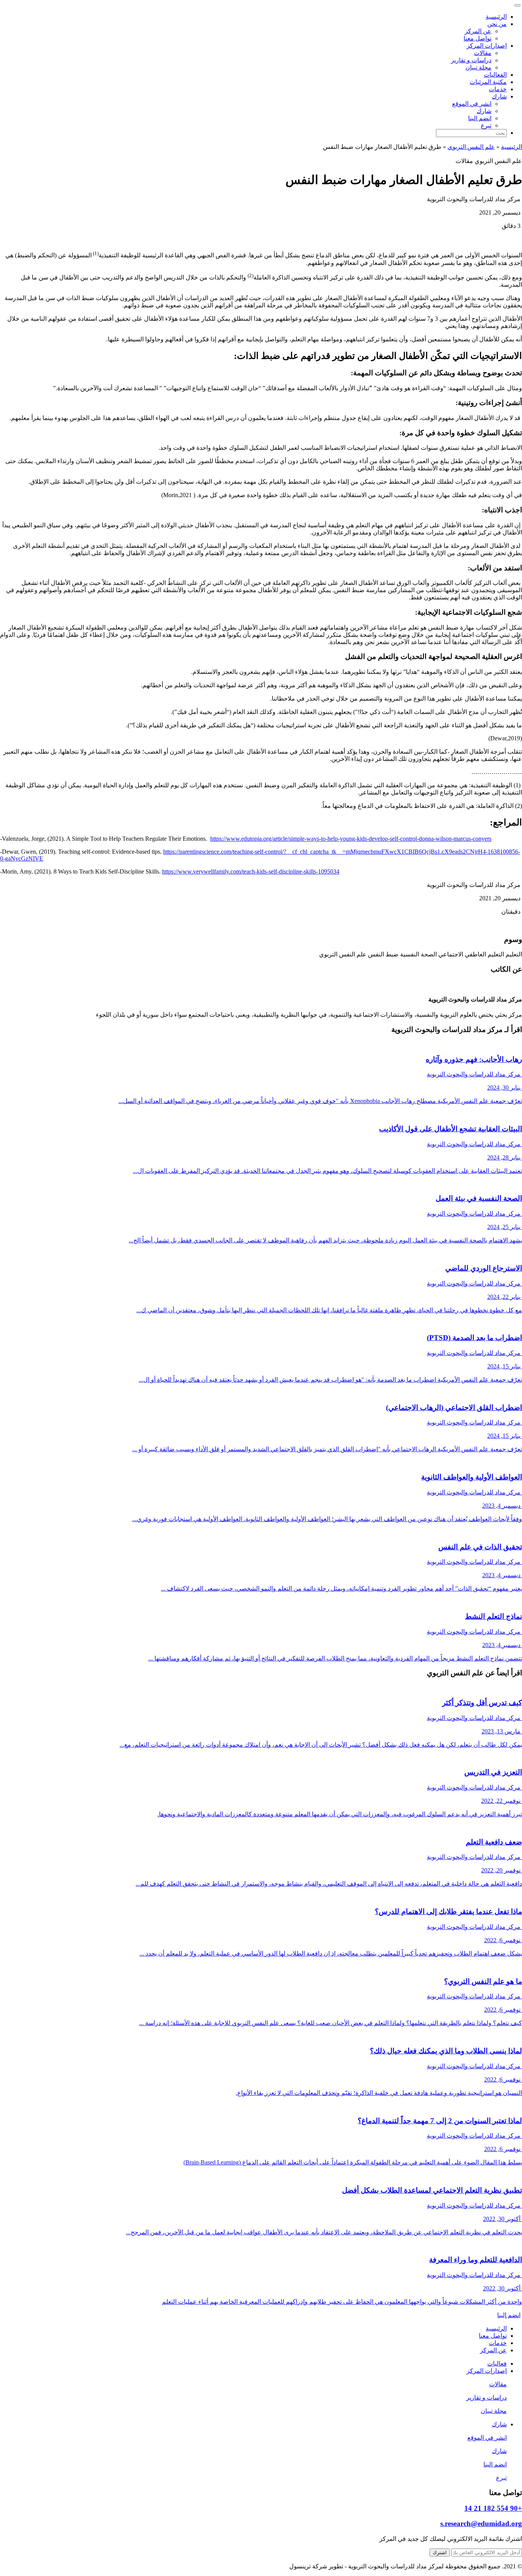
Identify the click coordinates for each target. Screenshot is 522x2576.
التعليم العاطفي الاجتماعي (471, 954)
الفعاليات (495, 75)
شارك (484, 111)
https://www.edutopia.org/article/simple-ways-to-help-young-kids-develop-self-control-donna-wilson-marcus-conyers (351, 839)
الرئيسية (496, 17)
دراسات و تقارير (471, 60)
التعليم (514, 954)
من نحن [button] (497, 24)
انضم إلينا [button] (509, 2315)
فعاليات (497, 2364)
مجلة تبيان (478, 67)
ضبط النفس (383, 954)
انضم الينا (480, 118)
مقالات (483, 53)
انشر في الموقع (472, 104)
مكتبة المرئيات (488, 82)
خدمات (498, 89)
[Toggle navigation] (517, 5)
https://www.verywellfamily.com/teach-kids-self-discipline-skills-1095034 (251, 871)
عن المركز (478, 31)
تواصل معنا (477, 38)
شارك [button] (499, 96)
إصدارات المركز (487, 2371)
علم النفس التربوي (471, 147)
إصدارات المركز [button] (487, 46)
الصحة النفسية (418, 954)
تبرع (486, 125)
